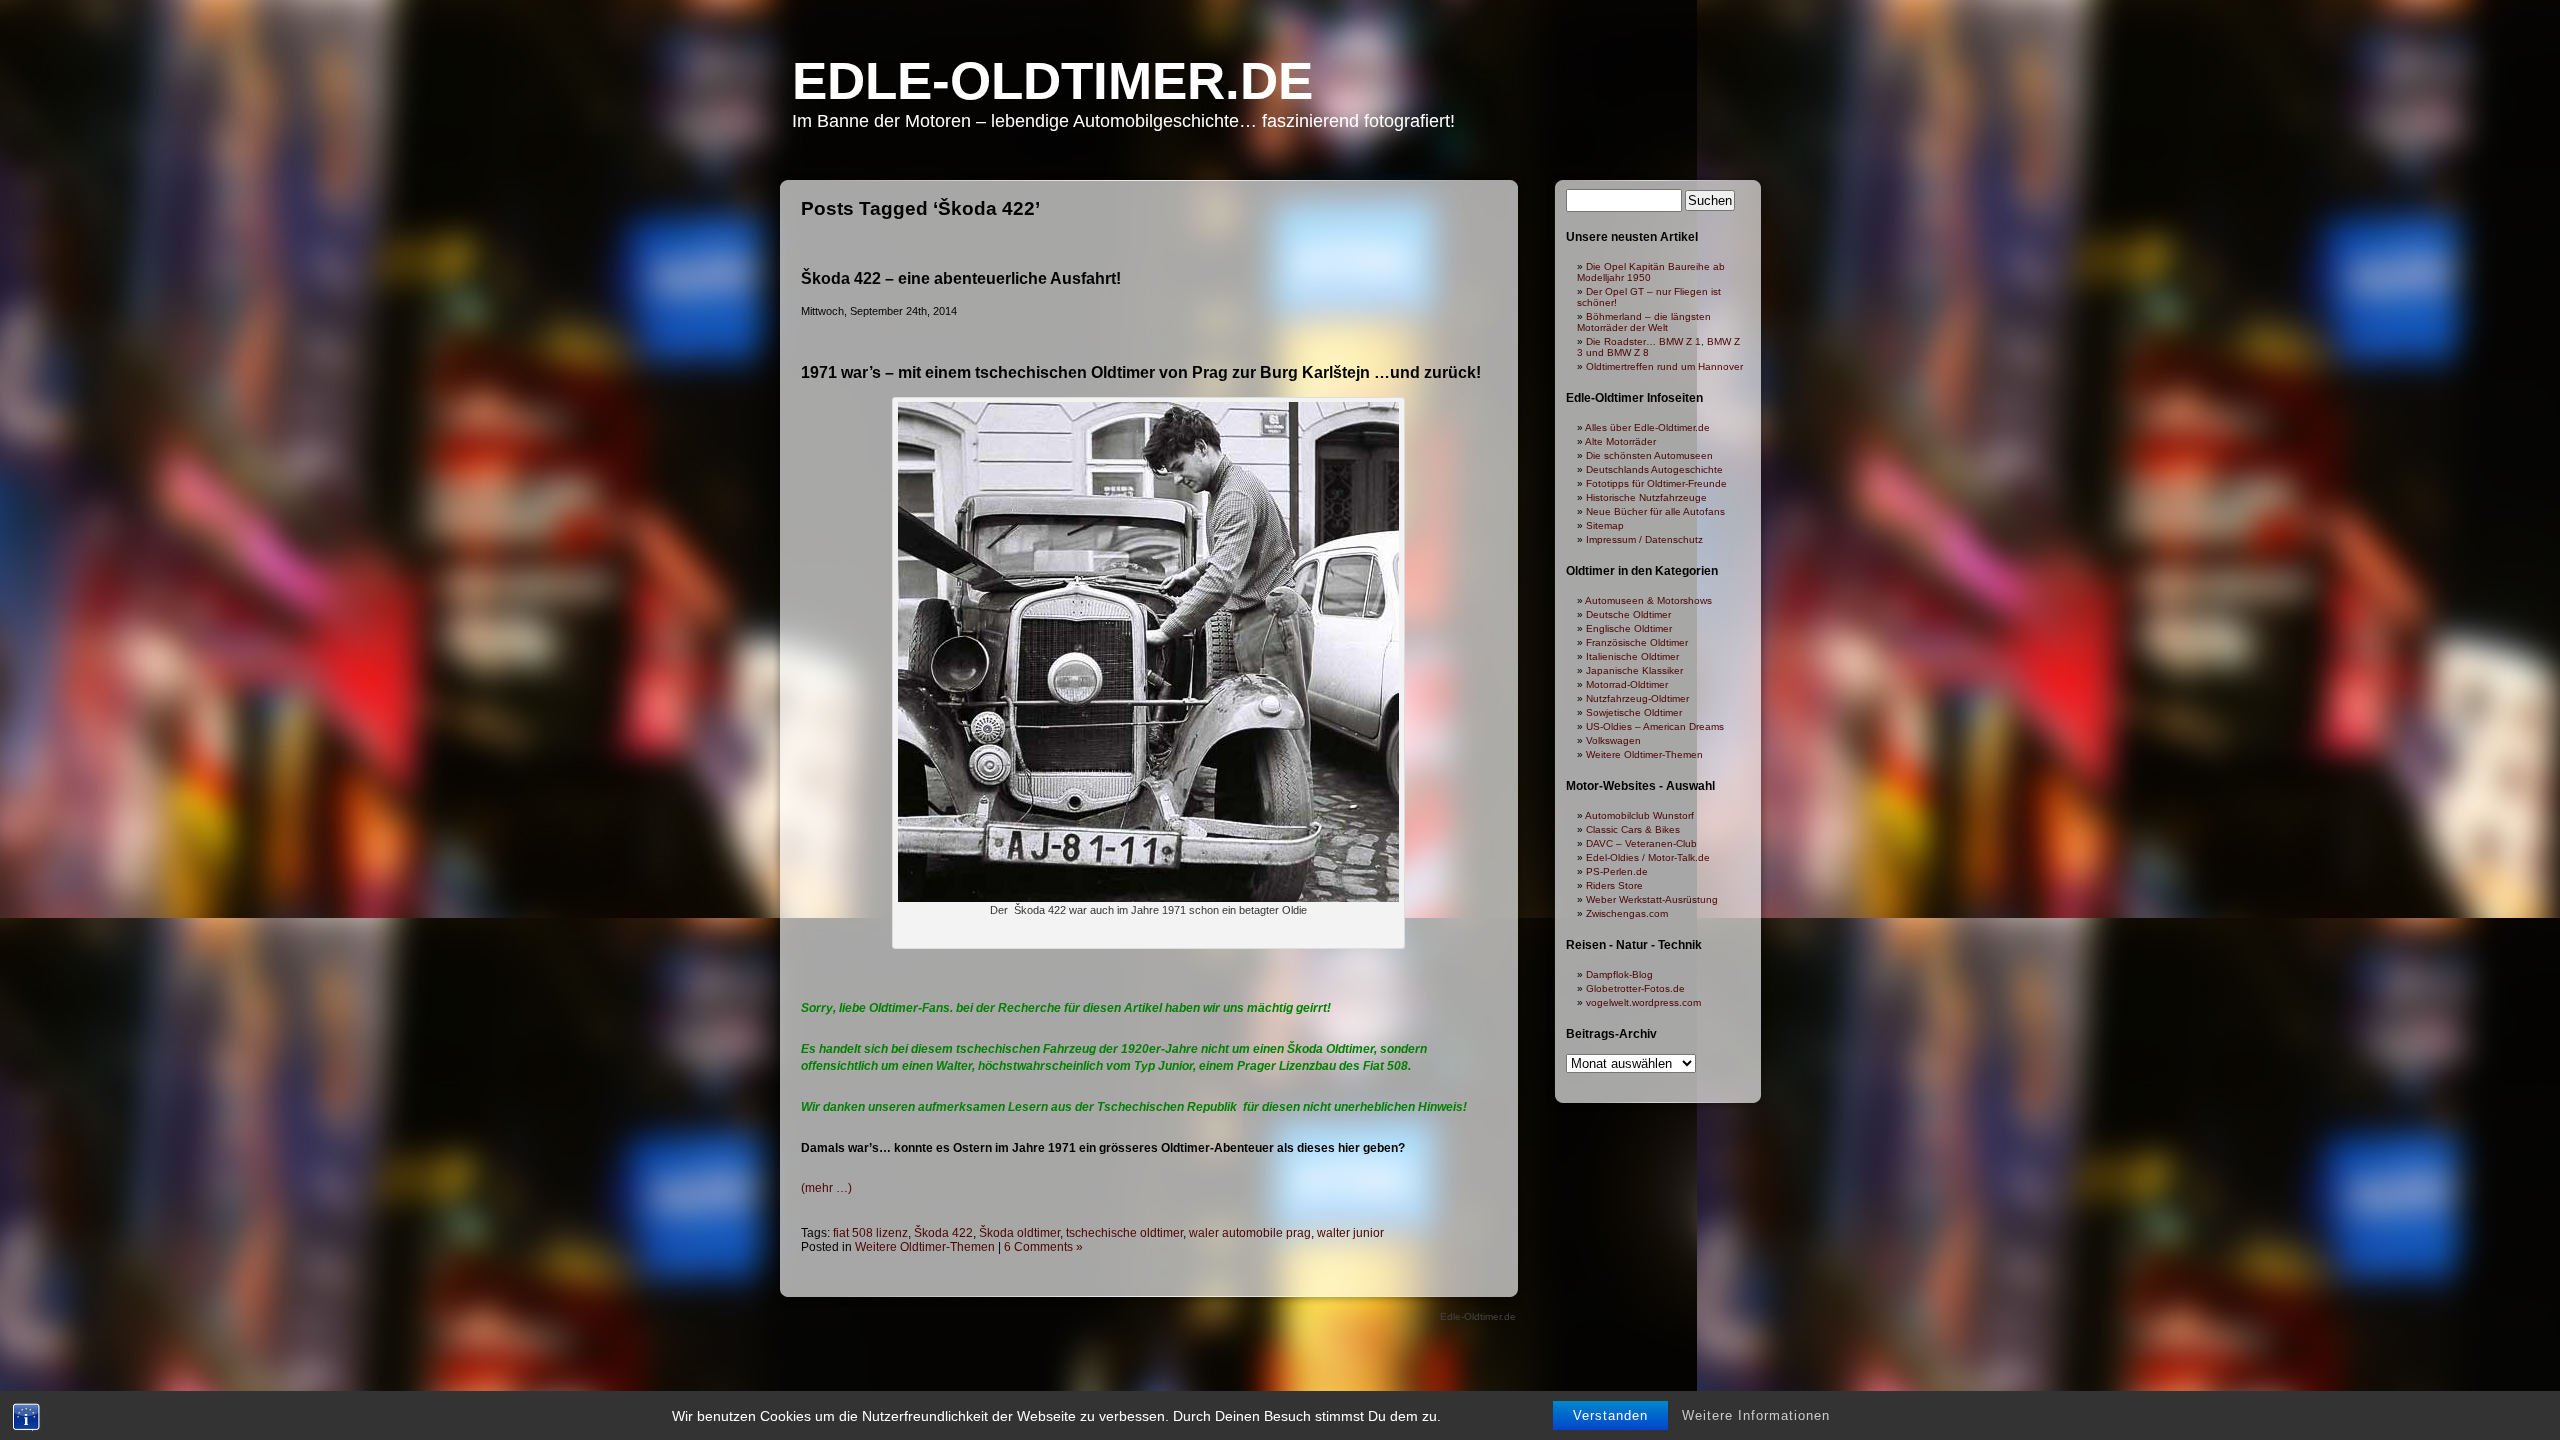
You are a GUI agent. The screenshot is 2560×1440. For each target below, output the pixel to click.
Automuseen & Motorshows (1648, 600)
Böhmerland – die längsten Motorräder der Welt (1644, 322)
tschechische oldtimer (1124, 1233)
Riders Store (1614, 885)
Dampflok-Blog (1619, 974)
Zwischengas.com (1627, 913)
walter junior (1350, 1233)
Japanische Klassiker (1634, 670)
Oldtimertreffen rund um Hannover (1664, 366)
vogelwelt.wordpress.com (1643, 1002)
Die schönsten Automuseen (1649, 455)
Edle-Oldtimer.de (1052, 80)
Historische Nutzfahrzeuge (1646, 497)
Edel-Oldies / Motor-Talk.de (1648, 857)
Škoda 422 (943, 1233)
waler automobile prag (1250, 1233)
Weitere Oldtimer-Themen (925, 1247)
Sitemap (1605, 525)
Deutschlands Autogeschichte (1654, 469)
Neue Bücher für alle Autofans (1655, 511)
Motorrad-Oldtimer (1627, 684)
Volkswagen (1613, 740)
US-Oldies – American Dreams (1655, 726)
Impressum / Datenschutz (1644, 539)
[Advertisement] (1149, 968)
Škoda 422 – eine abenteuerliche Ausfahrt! (961, 278)
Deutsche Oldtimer (1628, 614)
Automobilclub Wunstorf (1639, 815)
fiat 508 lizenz (870, 1233)
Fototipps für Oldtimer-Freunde (1656, 483)
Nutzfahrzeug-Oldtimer (1637, 698)
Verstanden (1610, 1415)
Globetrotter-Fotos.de (1635, 988)
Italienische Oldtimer (1632, 656)
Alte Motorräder (1620, 441)
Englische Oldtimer (1629, 628)
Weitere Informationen (1756, 1415)
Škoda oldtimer (1019, 1233)
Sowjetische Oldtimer (1634, 712)
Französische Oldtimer (1637, 642)
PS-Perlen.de (1617, 871)
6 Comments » (1043, 1247)
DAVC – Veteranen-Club (1641, 843)
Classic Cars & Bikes (1633, 829)
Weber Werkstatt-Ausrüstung (1652, 899)
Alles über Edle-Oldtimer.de (1647, 427)
